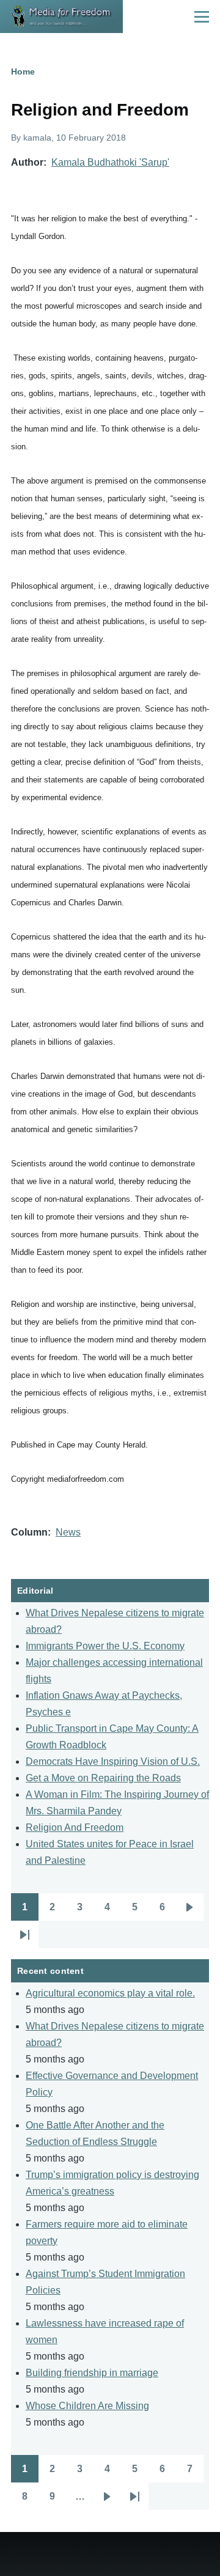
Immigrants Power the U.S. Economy (105, 1646)
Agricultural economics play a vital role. (110, 1993)
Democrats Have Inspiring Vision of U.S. (113, 1761)
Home (23, 72)
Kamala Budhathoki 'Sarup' (110, 162)
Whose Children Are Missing (87, 2406)
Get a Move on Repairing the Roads (103, 1778)
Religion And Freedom (75, 1827)
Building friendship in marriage (92, 2373)
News (68, 1532)
